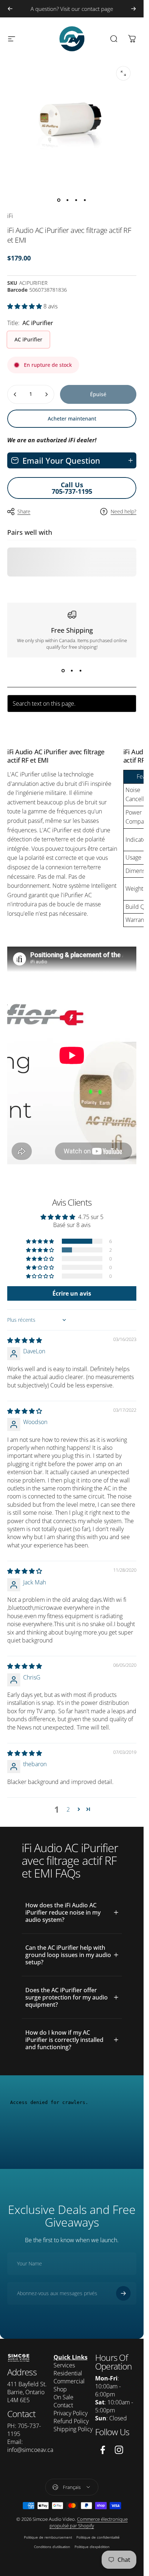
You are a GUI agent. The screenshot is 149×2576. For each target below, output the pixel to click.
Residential (68, 2373)
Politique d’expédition (92, 2547)
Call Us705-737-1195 (72, 488)
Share (24, 511)
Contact (63, 2405)
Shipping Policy (73, 2429)
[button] (25, 306)
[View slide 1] (63, 670)
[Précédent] (10, 9)
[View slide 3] (81, 670)
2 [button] (68, 1809)
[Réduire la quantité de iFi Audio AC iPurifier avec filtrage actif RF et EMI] (15, 394)
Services (64, 2365)
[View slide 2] (72, 670)
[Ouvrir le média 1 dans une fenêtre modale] (123, 73)
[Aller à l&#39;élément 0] (59, 200)
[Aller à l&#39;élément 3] (76, 200)
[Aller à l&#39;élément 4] (85, 200)
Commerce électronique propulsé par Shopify (89, 2522)
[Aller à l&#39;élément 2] (68, 200)
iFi (10, 216)
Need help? (124, 512)
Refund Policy (71, 2421)
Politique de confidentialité (98, 2537)
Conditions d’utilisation (52, 2547)
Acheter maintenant (72, 419)
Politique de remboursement (48, 2537)
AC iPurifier (28, 339)
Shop (60, 2389)
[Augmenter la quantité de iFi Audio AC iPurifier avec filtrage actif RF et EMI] (46, 394)
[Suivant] (133, 9)
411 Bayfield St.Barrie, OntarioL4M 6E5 (27, 2392)
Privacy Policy (71, 2413)
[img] (25, 1340)
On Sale (63, 2397)
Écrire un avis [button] (72, 1293)
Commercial (69, 2381)
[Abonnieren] (123, 2293)
